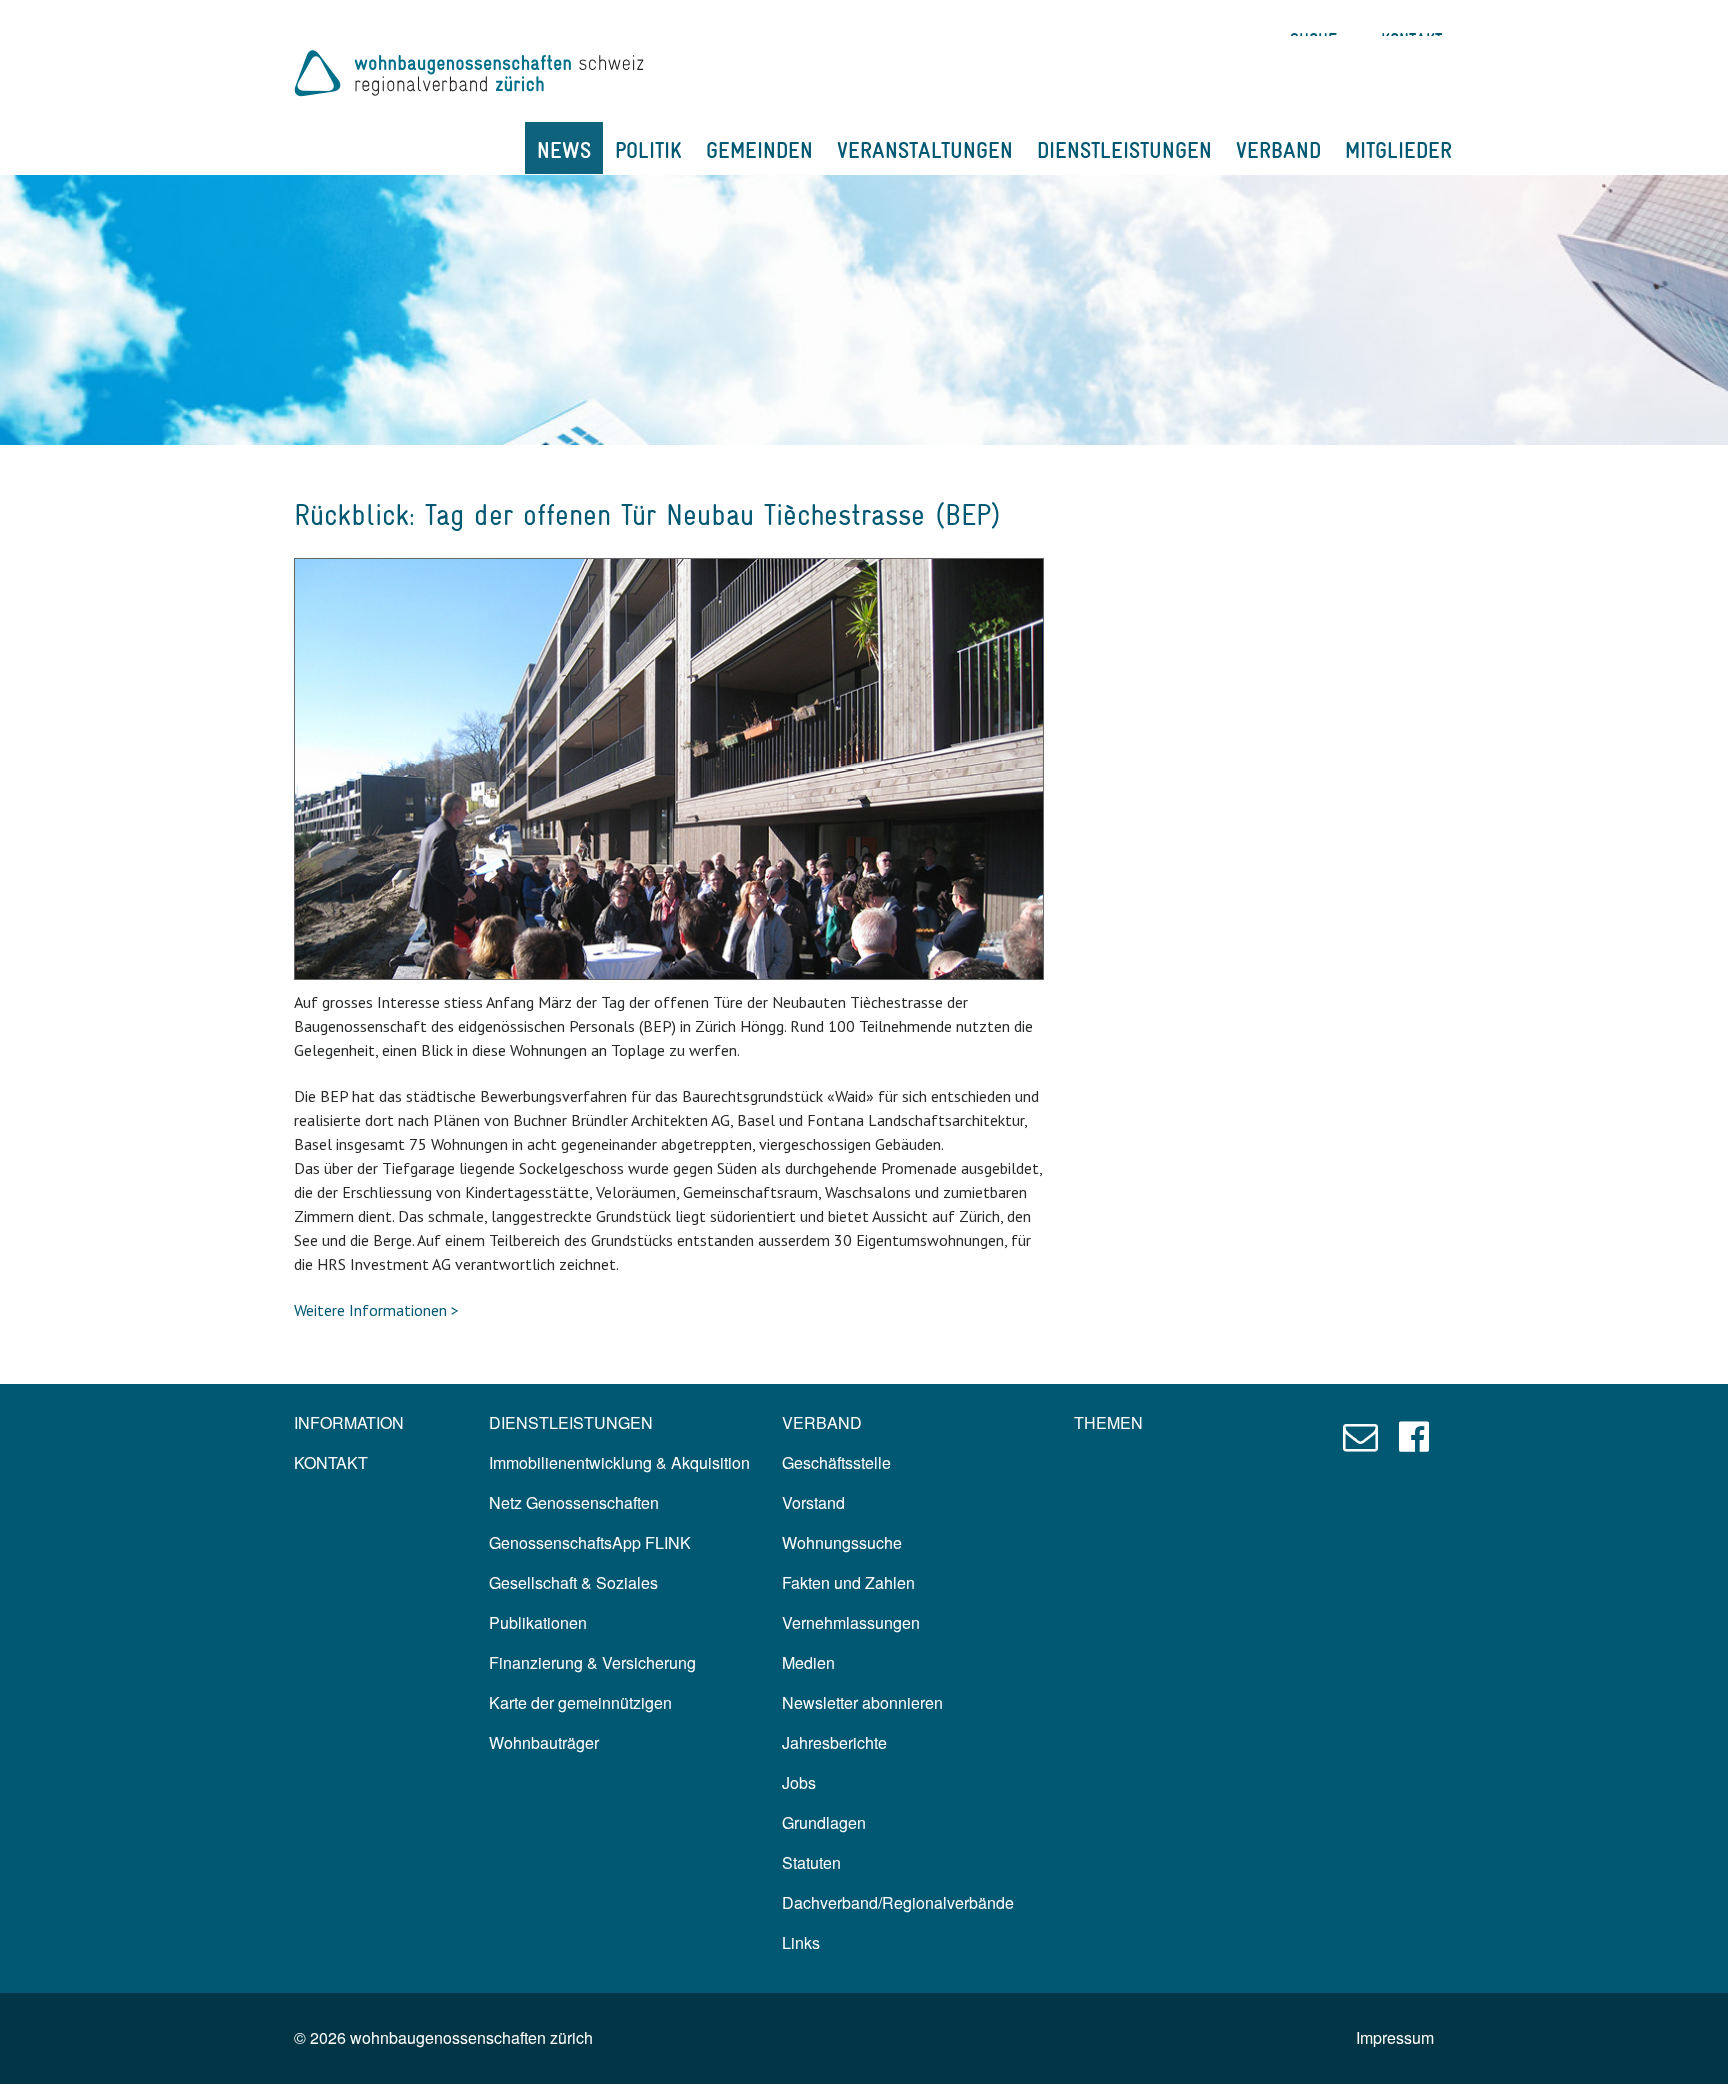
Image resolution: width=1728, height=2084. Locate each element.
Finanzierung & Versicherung (592, 1662)
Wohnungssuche (842, 1542)
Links (801, 1942)
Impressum (1395, 2037)
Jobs (799, 1782)
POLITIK (648, 150)
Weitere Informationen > (376, 1310)
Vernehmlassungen (851, 1622)
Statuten (811, 1862)
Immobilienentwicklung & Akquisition (619, 1462)
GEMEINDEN (759, 150)
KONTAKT (331, 1462)
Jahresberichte (834, 1742)
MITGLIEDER (1398, 150)
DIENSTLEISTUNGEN (1124, 150)
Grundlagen (824, 1822)
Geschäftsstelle (836, 1462)
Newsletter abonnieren (862, 1702)
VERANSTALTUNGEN (925, 150)
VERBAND (1278, 150)
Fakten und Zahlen (848, 1582)
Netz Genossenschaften (574, 1502)
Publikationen (538, 1622)
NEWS (564, 150)
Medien (808, 1662)
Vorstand (813, 1502)
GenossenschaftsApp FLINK (590, 1542)
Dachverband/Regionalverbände (898, 1902)
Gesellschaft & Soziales (573, 1582)
